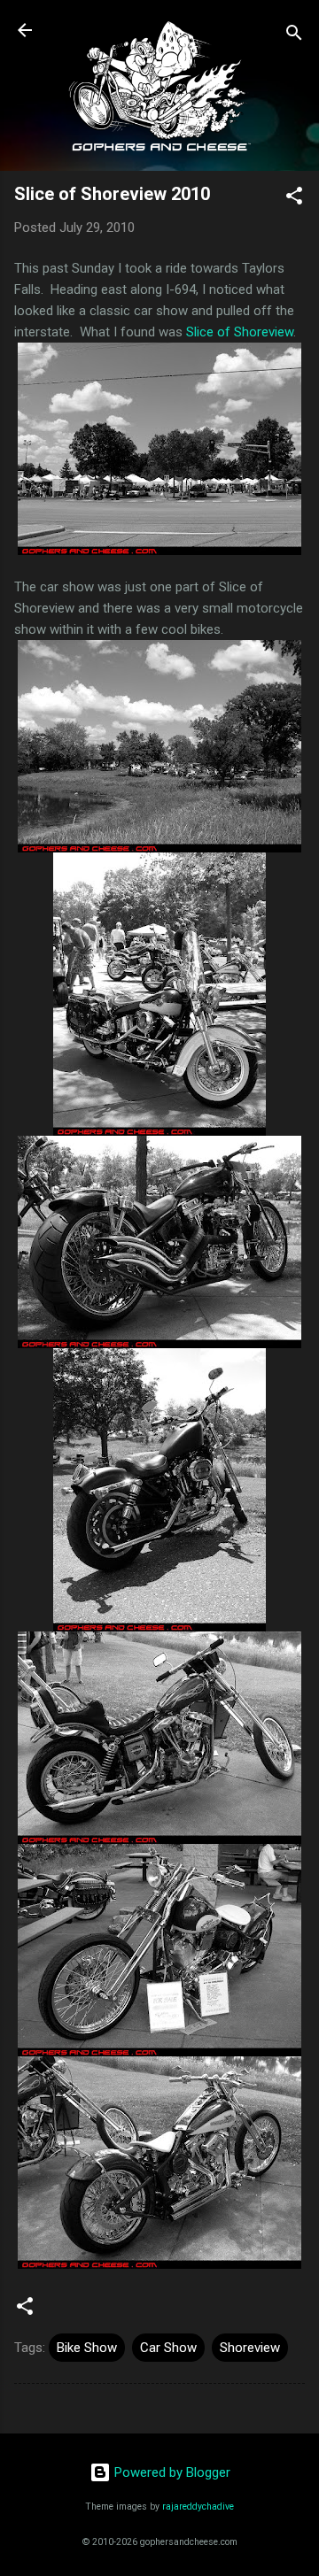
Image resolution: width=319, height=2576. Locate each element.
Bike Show (87, 2348)
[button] (294, 199)
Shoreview (250, 2348)
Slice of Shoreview (240, 332)
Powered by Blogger (171, 2472)
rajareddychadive (198, 2507)
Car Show (168, 2348)
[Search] (294, 36)
